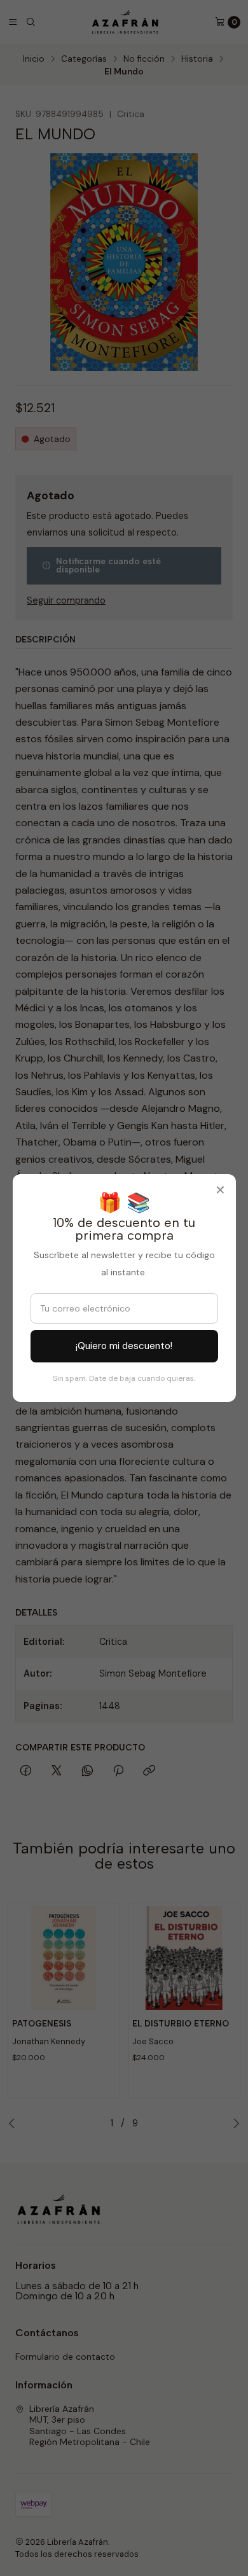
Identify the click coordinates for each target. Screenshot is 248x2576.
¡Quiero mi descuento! (124, 1346)
